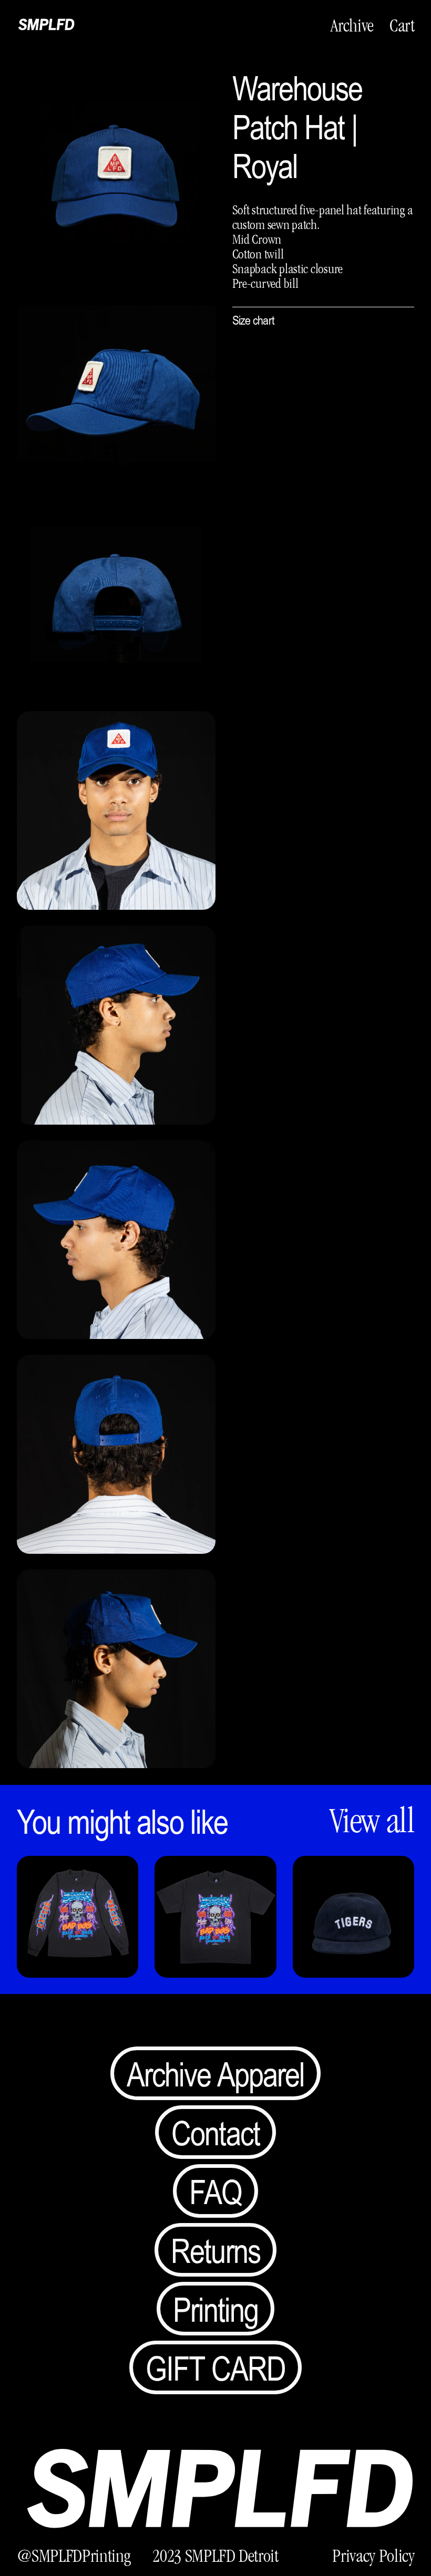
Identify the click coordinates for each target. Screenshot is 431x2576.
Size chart (253, 320)
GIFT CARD (216, 2367)
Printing (216, 2309)
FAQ (215, 2191)
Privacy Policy (373, 2556)
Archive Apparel (215, 2073)
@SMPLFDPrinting (74, 2556)
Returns (215, 2250)
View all (372, 1821)
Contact (215, 2132)
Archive (352, 25)
